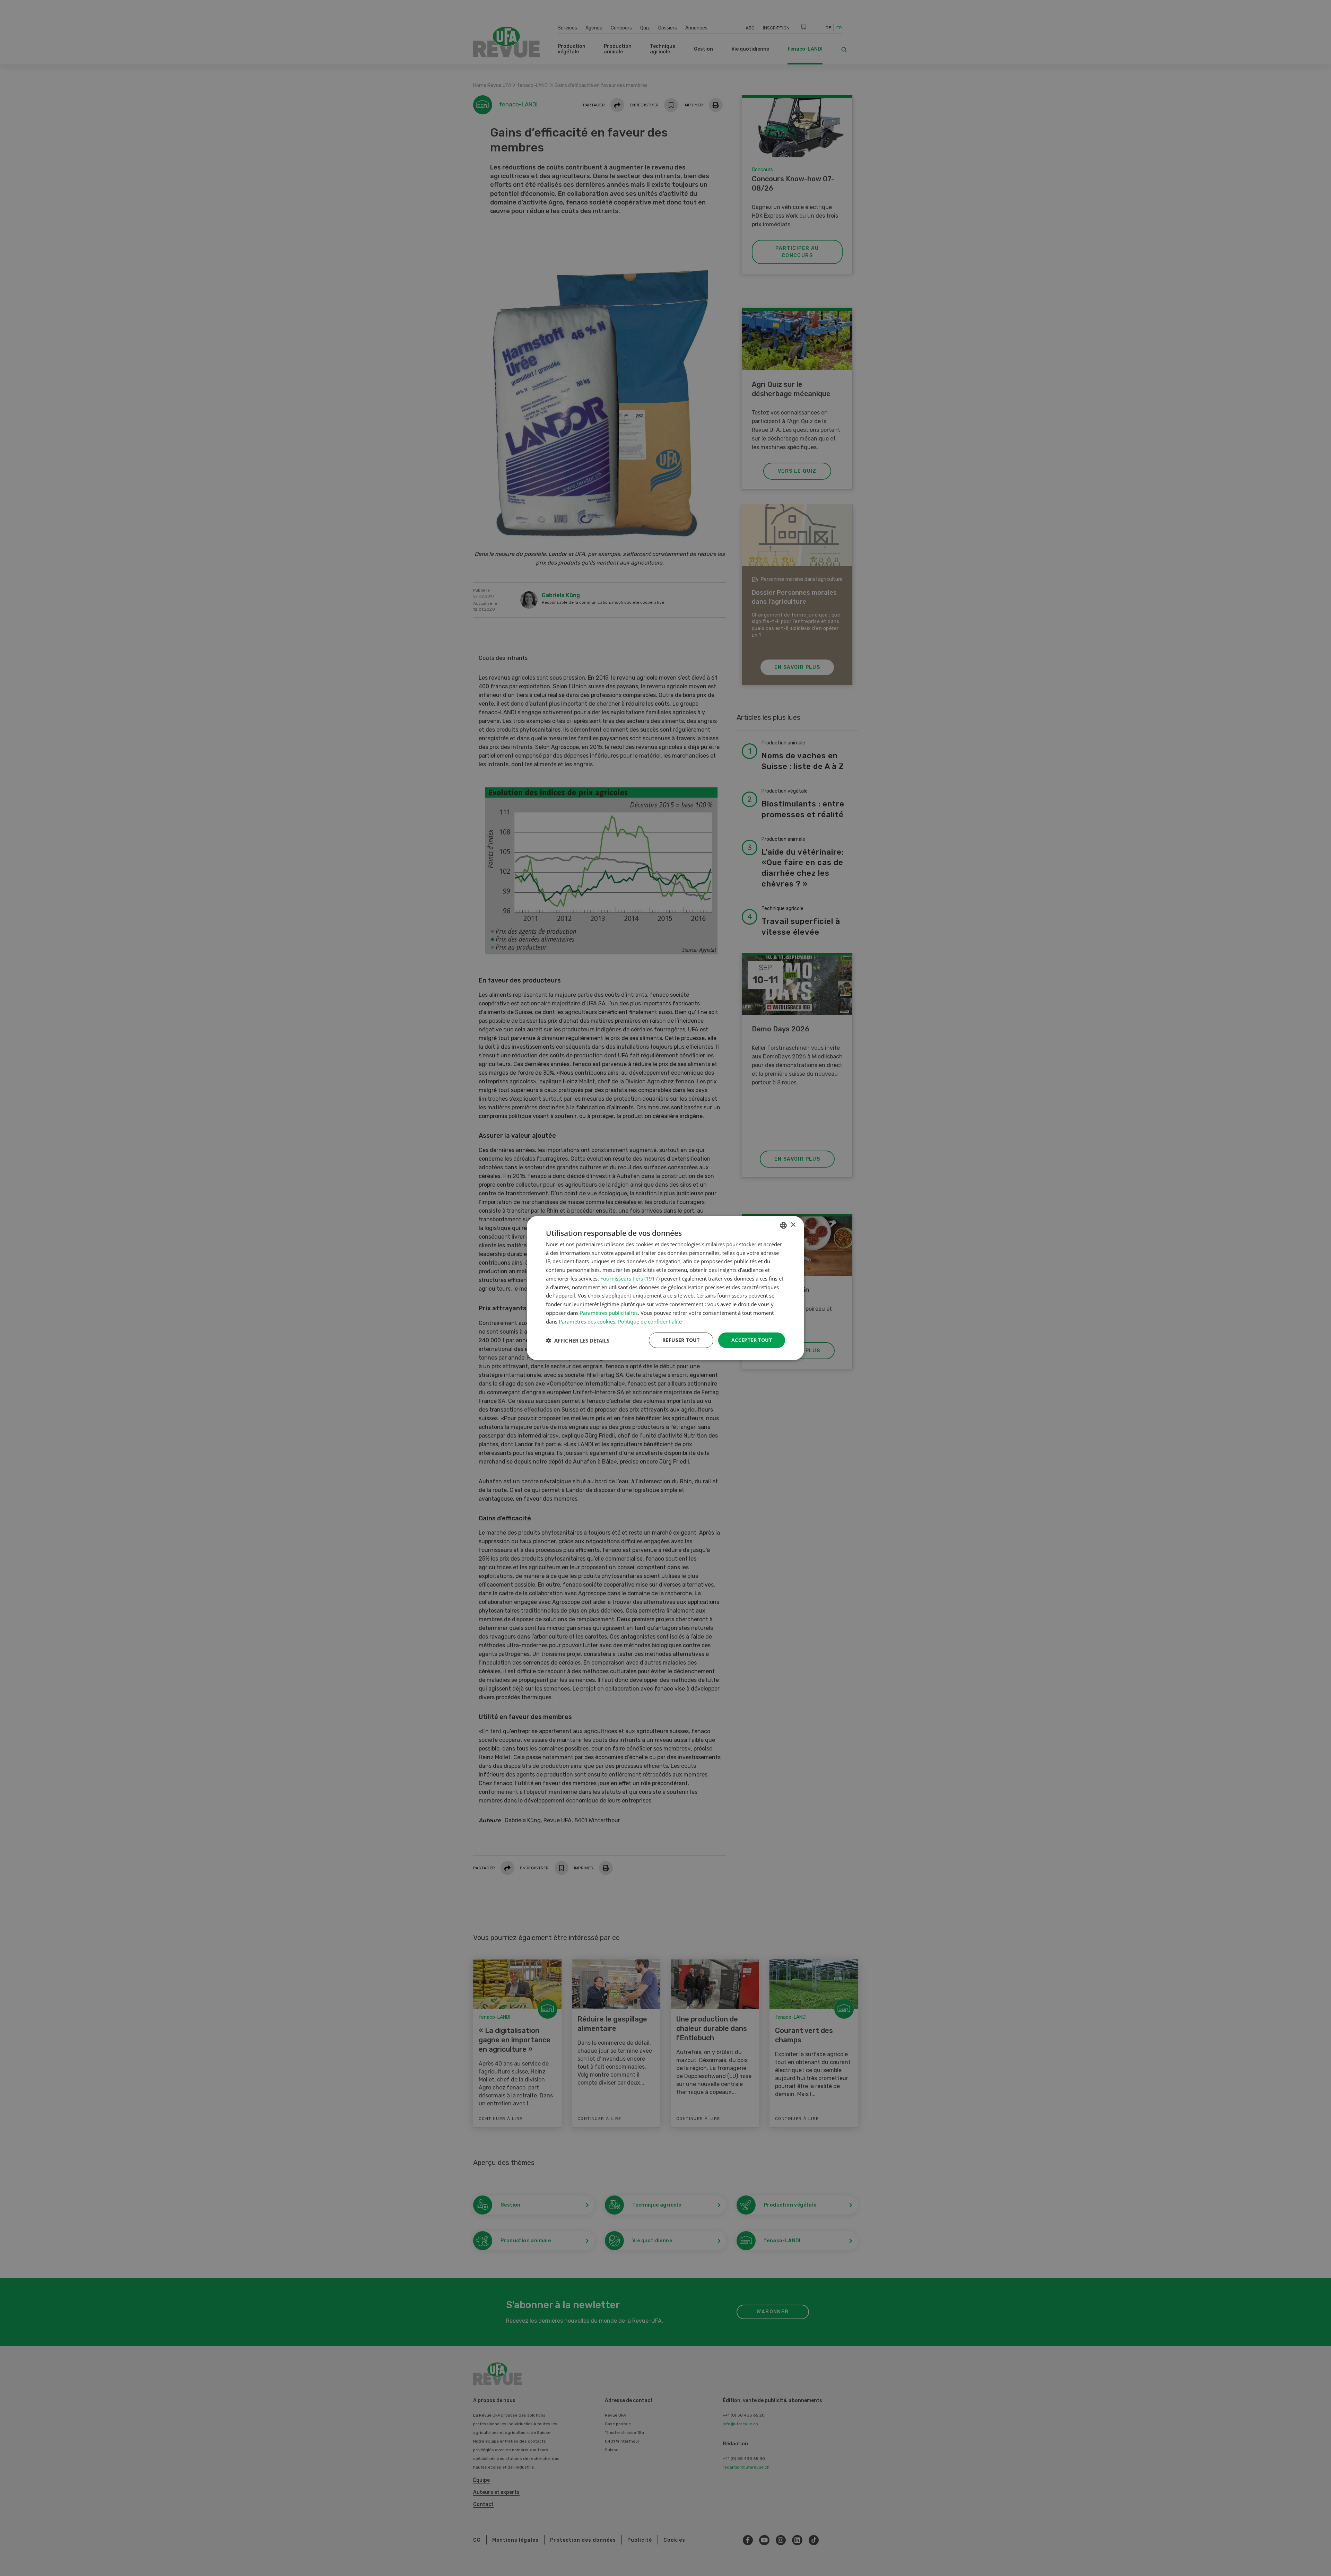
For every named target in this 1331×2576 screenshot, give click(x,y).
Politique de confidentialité (650, 1321)
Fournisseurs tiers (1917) (630, 1278)
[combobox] (783, 1225)
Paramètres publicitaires (609, 1313)
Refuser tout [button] (681, 1340)
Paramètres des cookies (587, 1321)
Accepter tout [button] (752, 1340)
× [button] (793, 1225)
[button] (578, 1340)
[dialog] (665, 1288)
